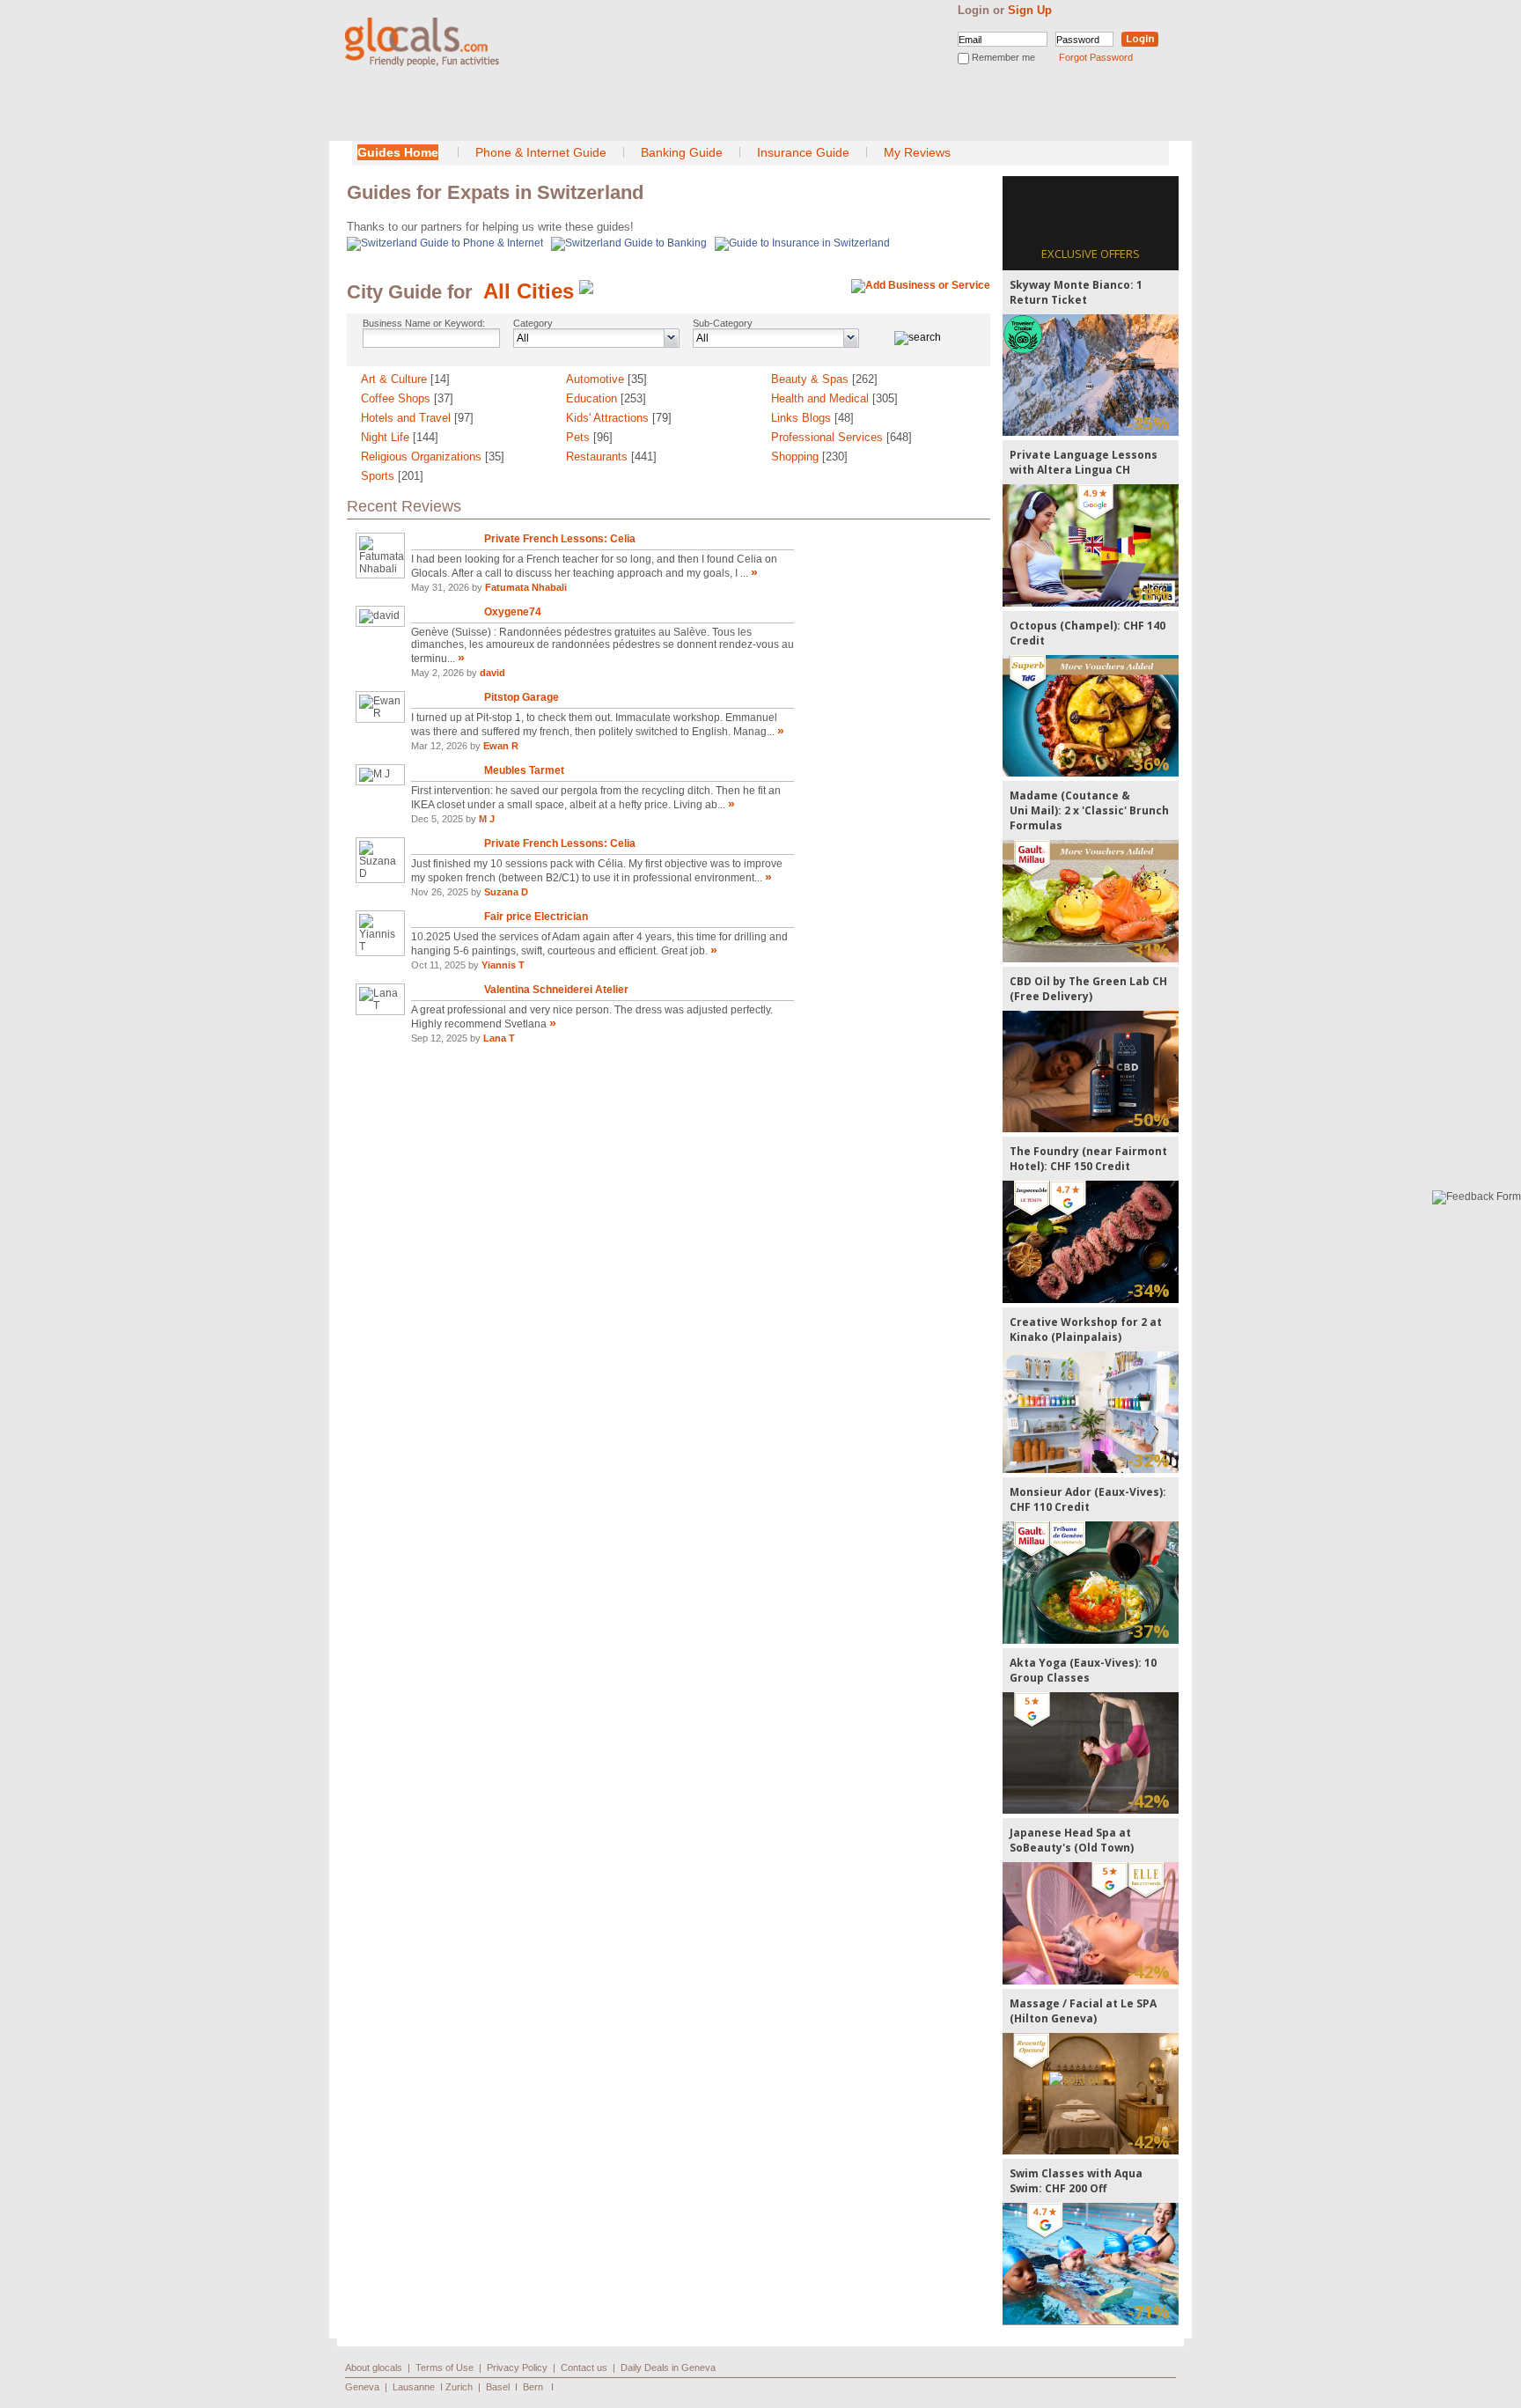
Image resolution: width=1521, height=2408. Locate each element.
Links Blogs (812, 418)
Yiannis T (503, 965)
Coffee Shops (407, 398)
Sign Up (1030, 10)
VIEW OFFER (1091, 375)
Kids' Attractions (619, 418)
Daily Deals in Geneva (668, 2367)
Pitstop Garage (522, 697)
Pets (589, 437)
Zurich (459, 2387)
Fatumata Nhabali (526, 587)
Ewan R (501, 746)
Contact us (584, 2367)
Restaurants (611, 457)
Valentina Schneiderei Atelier (556, 990)
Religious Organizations (433, 457)
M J (487, 819)
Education (606, 398)
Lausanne (414, 2387)
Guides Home (398, 152)
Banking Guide (682, 152)
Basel (498, 2387)
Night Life (400, 437)
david (492, 673)
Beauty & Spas (824, 379)
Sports (392, 476)
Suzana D (506, 892)
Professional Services (841, 437)
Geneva (362, 2387)
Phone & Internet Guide (541, 152)
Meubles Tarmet (524, 770)
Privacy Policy (517, 2367)
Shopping (809, 457)
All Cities (529, 291)
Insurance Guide (803, 152)
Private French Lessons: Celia (560, 539)
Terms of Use (445, 2367)
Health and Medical (834, 398)
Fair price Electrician (536, 917)
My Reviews (917, 152)
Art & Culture (405, 379)
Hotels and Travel (417, 418)
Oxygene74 (513, 612)
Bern (533, 2387)
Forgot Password (1096, 57)
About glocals (374, 2367)
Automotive (606, 379)
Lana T (499, 1038)
